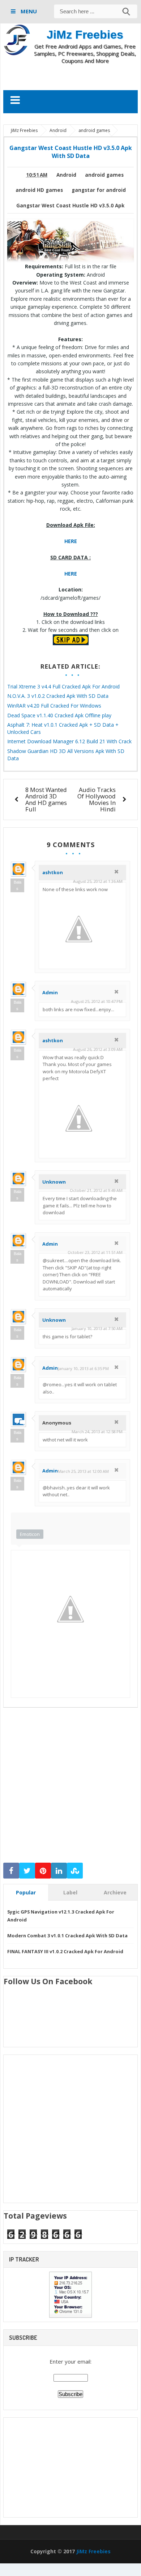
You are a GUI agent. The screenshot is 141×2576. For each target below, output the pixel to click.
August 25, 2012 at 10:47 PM (97, 1001)
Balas (18, 885)
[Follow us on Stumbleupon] (75, 1871)
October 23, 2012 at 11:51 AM (95, 1252)
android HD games (39, 190)
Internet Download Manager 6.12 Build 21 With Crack (69, 741)
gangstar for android (99, 190)
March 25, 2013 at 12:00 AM (83, 1471)
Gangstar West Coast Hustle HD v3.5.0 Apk (70, 206)
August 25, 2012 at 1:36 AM (98, 881)
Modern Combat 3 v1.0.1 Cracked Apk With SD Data (67, 1936)
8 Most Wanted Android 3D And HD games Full (46, 799)
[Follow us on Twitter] (27, 1871)
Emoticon (30, 1534)
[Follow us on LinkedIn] (59, 1871)
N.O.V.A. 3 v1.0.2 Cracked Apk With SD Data (58, 696)
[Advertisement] (72, 77)
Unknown (54, 1182)
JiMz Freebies (85, 35)
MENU (28, 11)
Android (66, 175)
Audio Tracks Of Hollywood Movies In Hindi (97, 799)
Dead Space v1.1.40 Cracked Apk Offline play (59, 715)
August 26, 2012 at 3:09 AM (98, 1049)
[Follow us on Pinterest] (43, 1871)
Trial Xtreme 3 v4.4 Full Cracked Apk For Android (63, 686)
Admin (50, 992)
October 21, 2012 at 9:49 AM (96, 1190)
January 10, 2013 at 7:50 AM (97, 1328)
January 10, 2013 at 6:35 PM (83, 1368)
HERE (71, 541)
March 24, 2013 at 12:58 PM (97, 1432)
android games (104, 175)
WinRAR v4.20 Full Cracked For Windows (54, 706)
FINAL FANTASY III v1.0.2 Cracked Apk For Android (65, 1951)
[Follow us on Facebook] (11, 1871)
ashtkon (53, 872)
